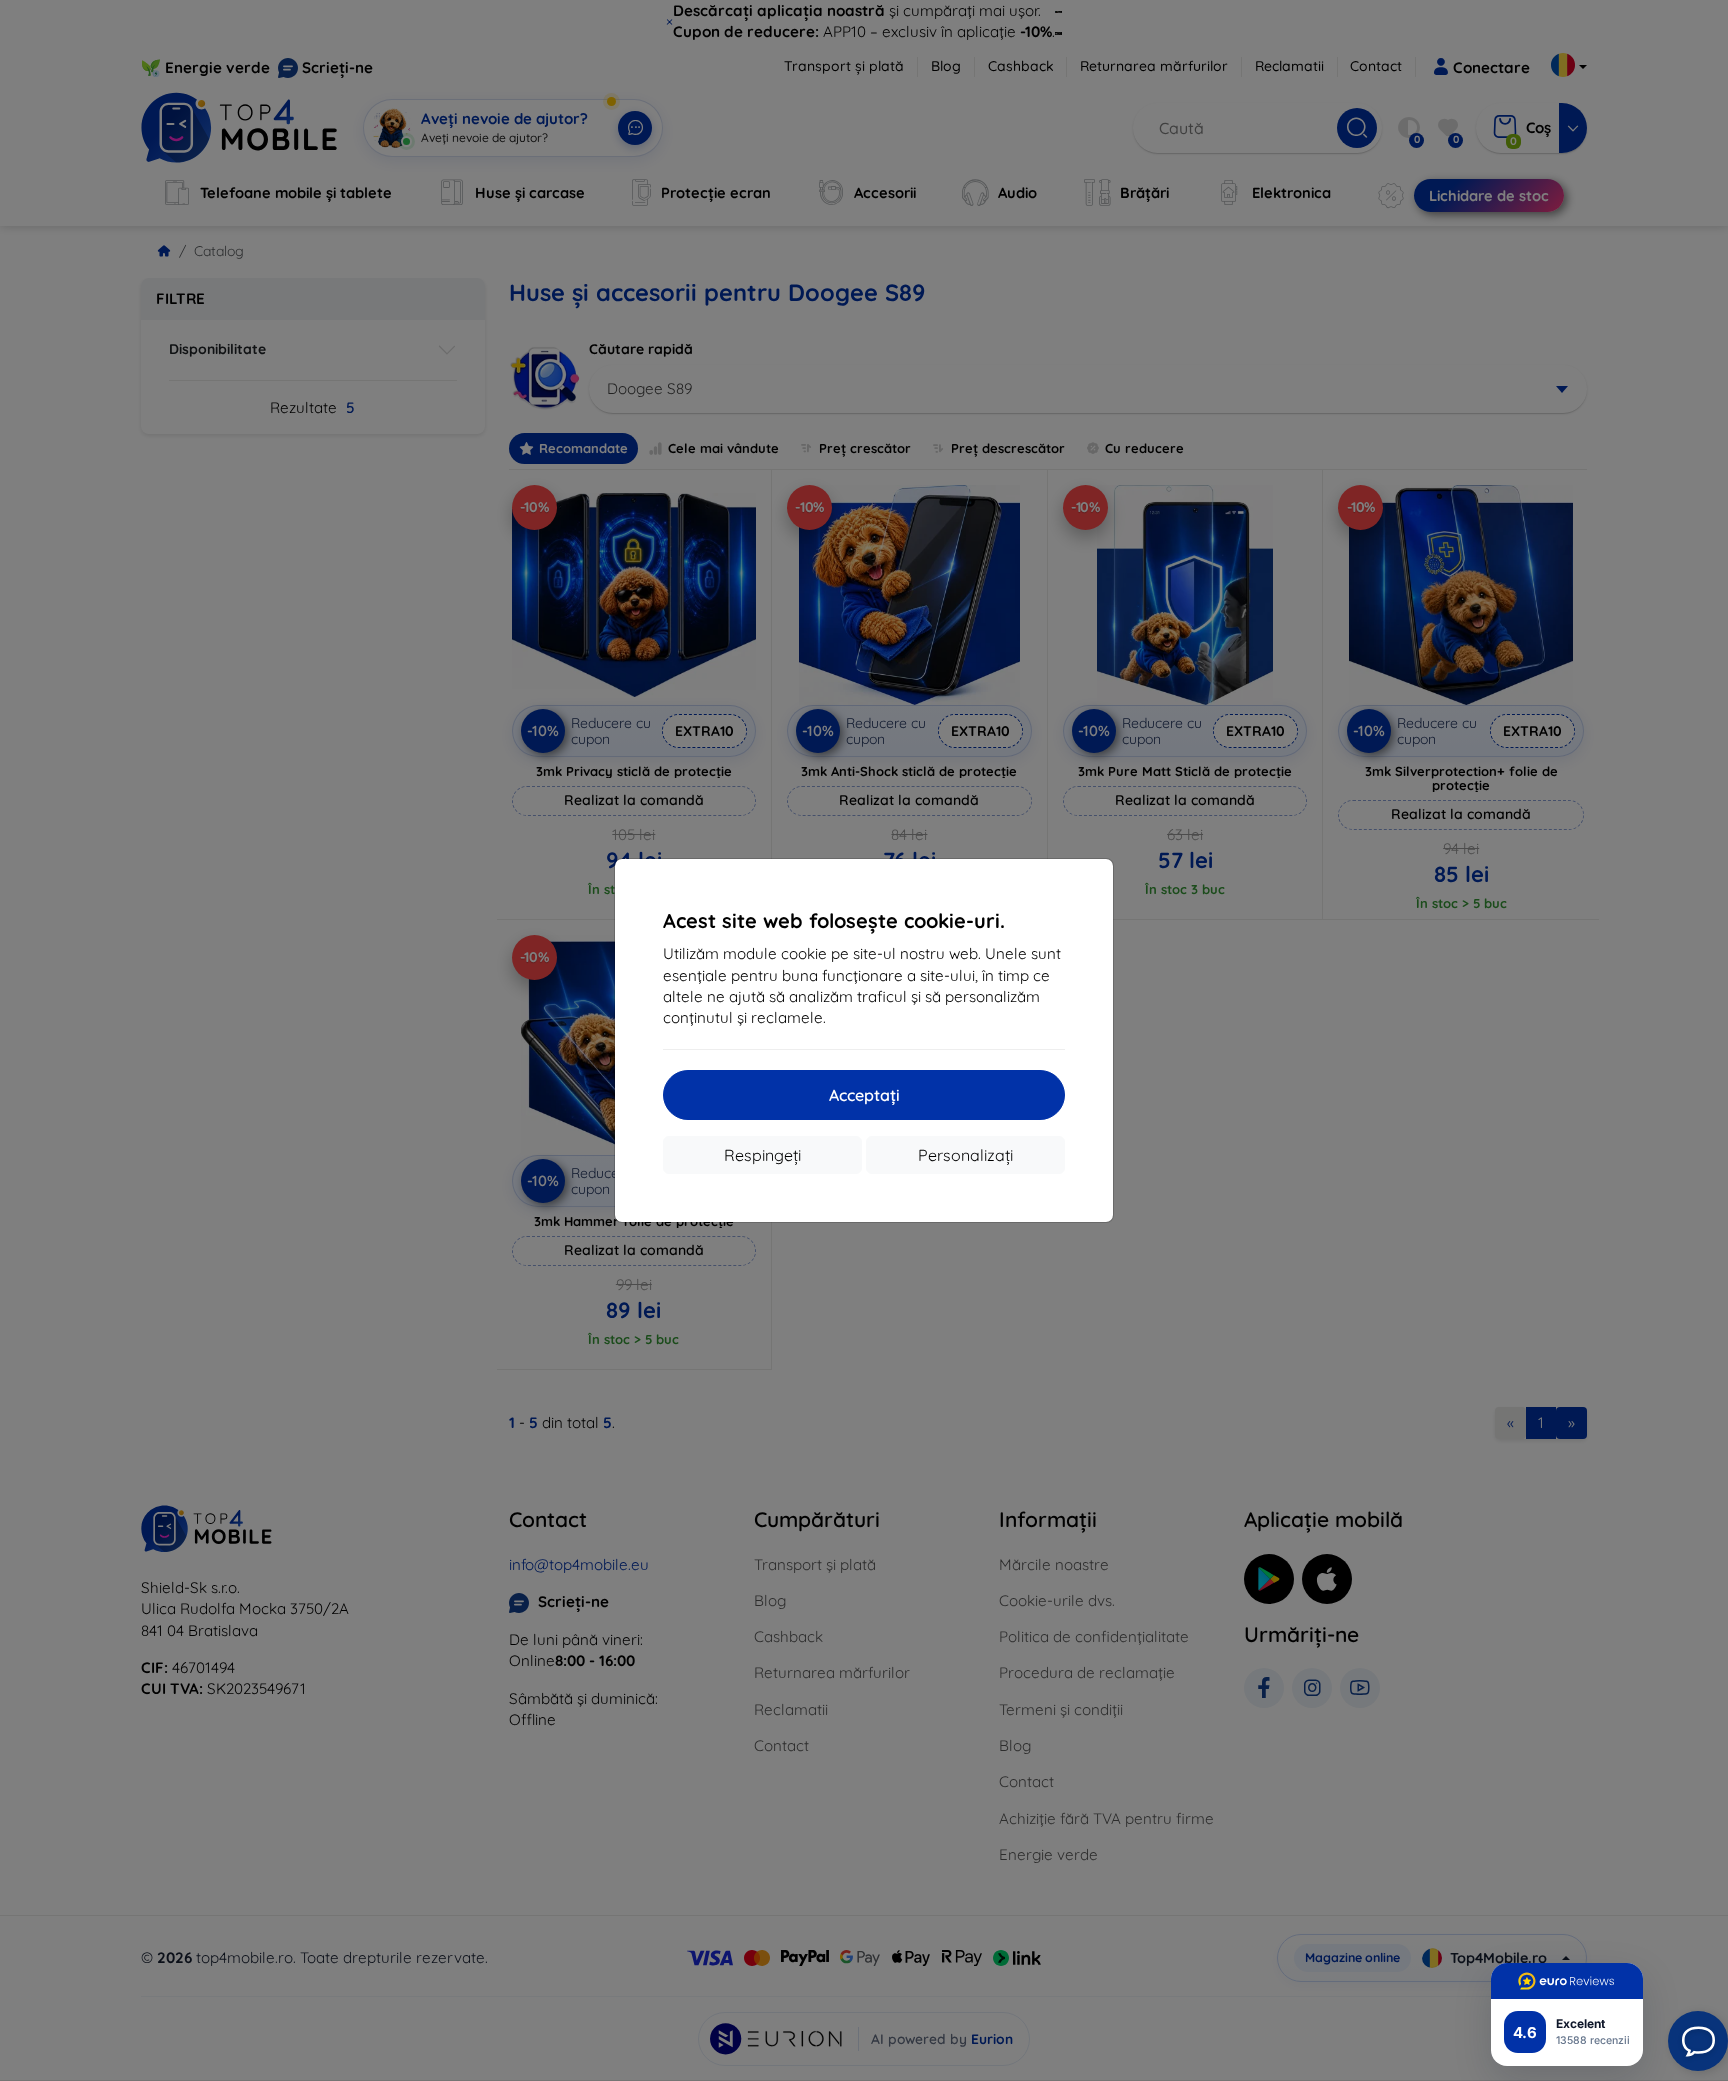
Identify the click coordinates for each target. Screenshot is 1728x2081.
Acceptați (864, 1095)
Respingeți (762, 1155)
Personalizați (965, 1155)
